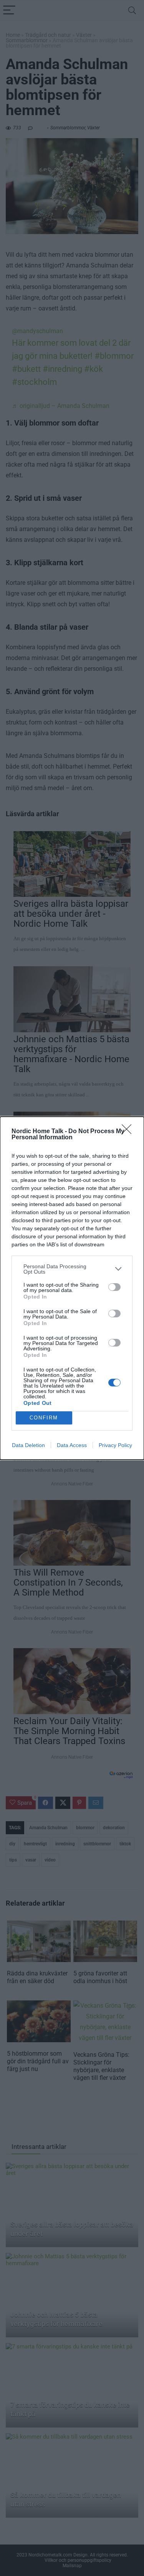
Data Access (72, 1445)
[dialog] (72, 1288)
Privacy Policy (115, 1445)
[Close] (129, 1132)
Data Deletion (28, 1445)
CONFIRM (44, 1418)
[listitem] (72, 1269)
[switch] (114, 1287)
